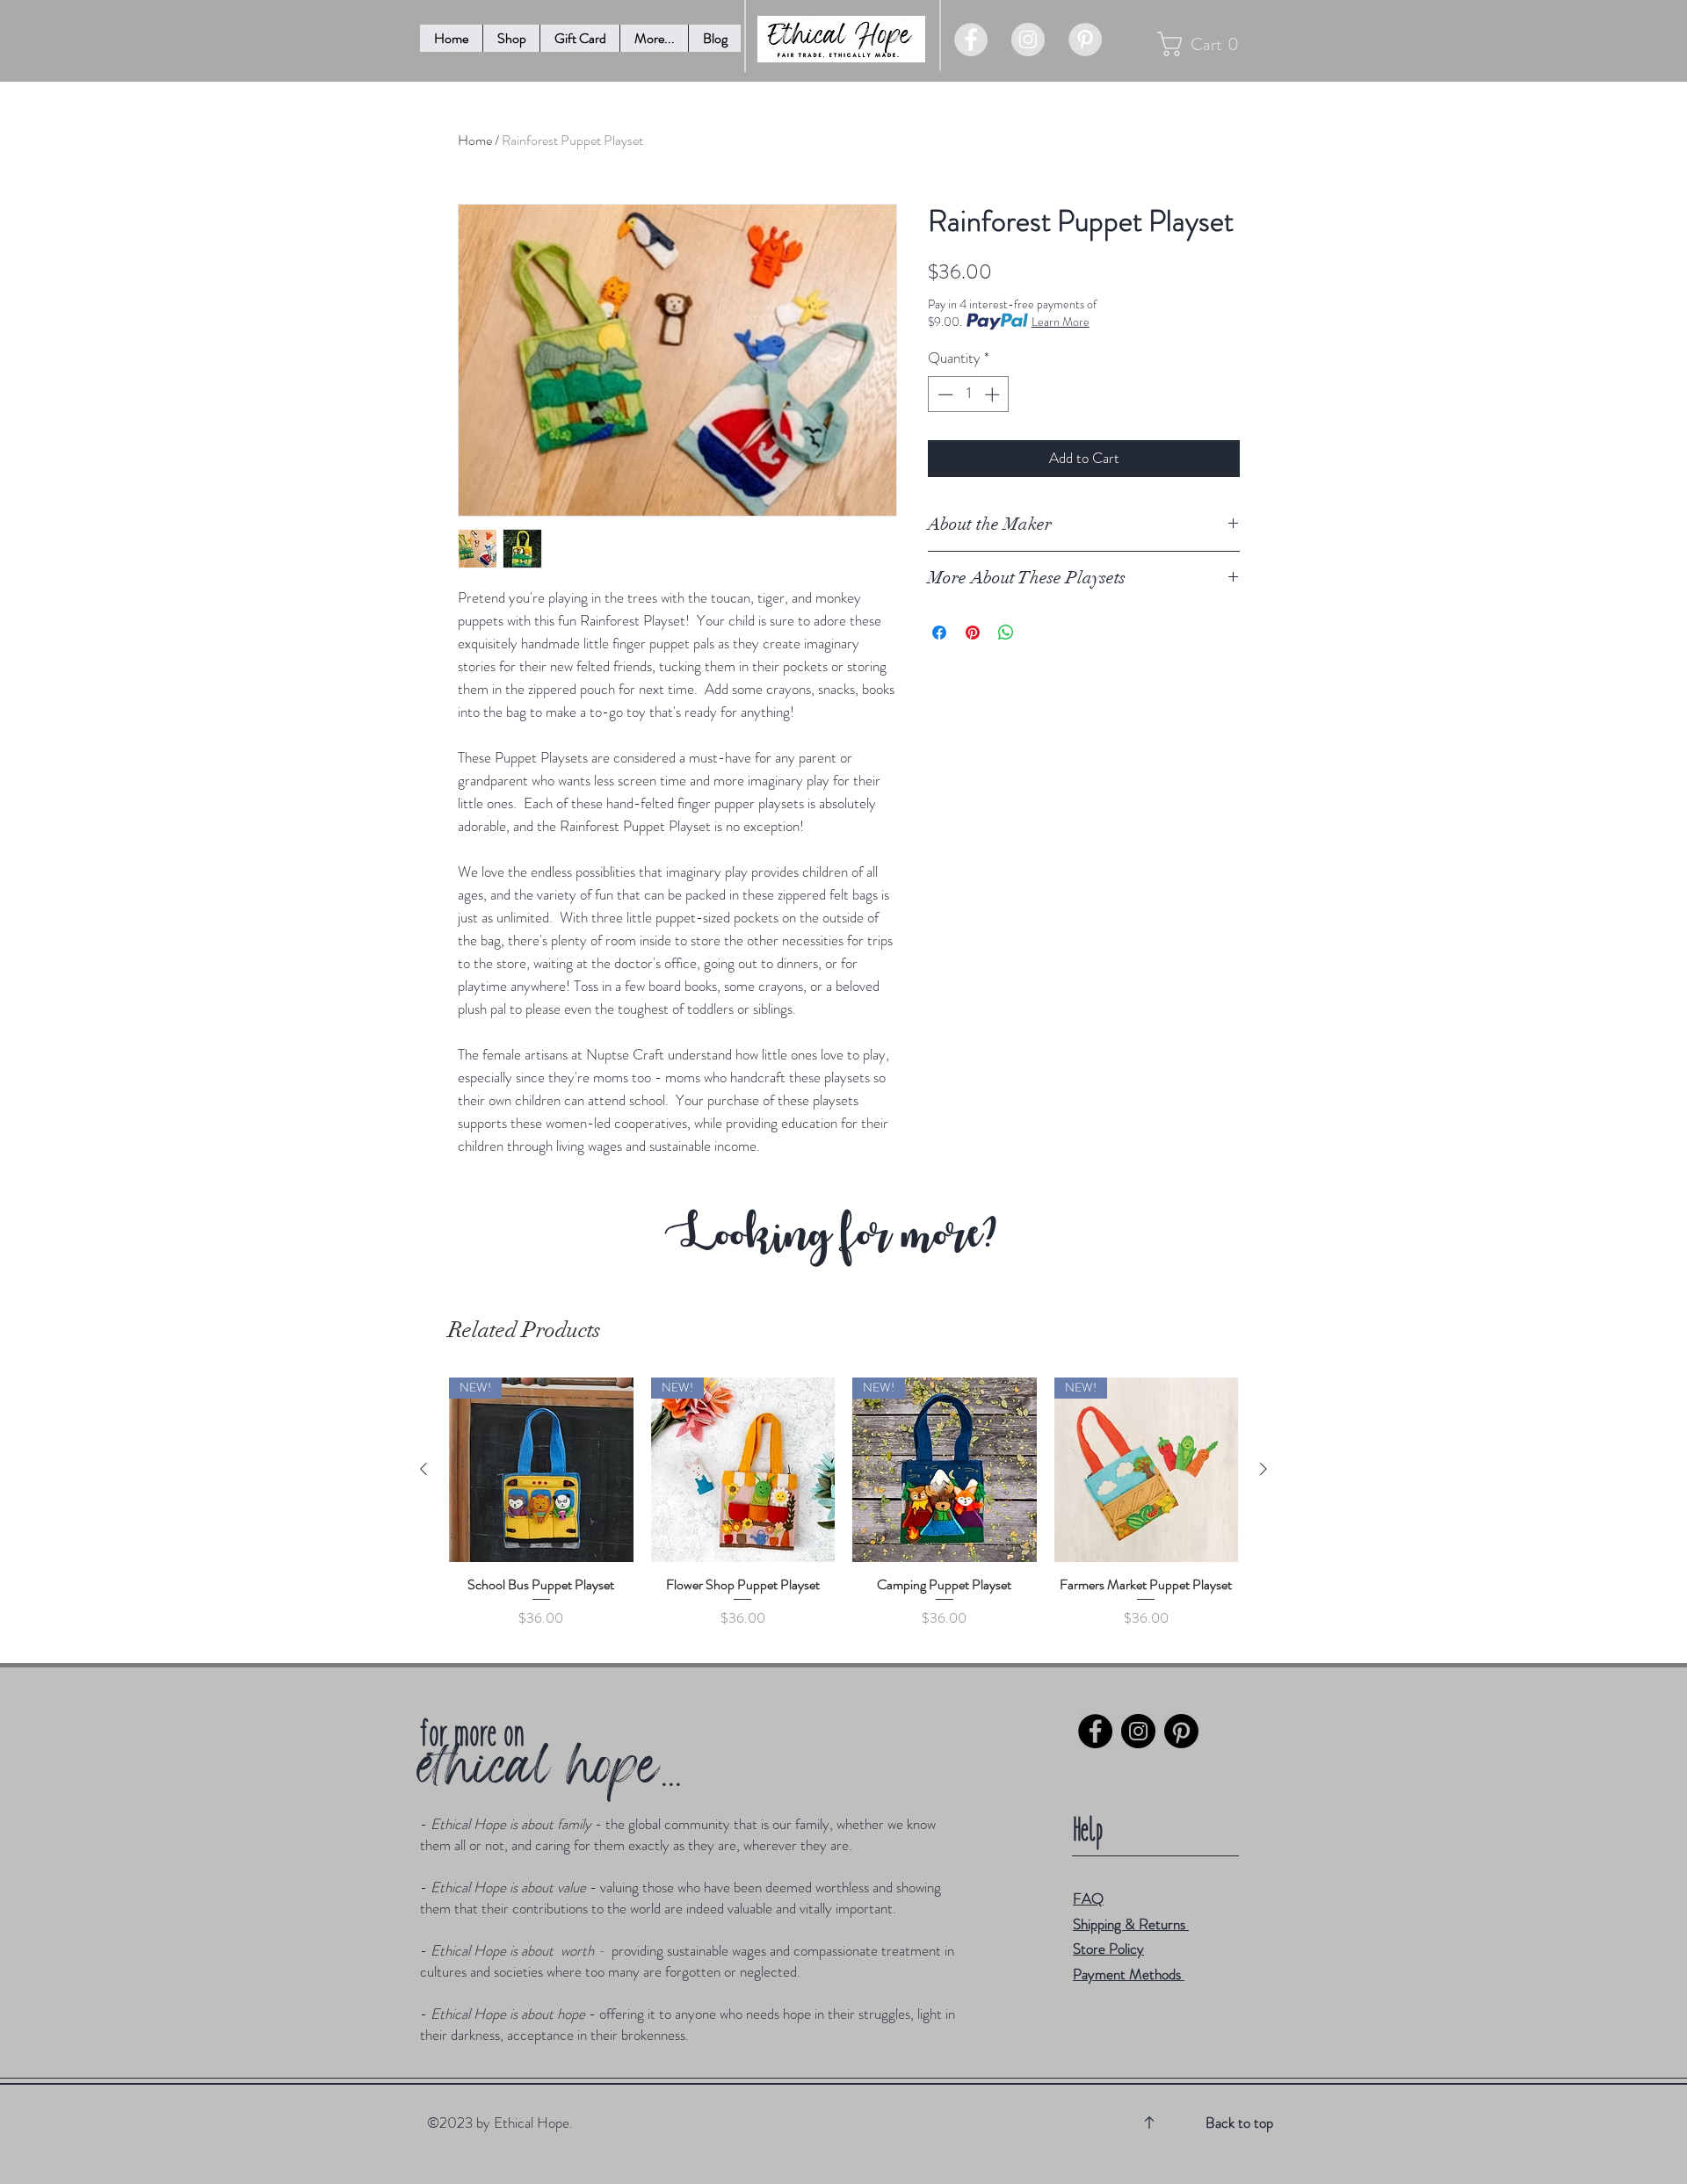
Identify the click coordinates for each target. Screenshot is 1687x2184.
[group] (843, 1511)
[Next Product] (1263, 1469)
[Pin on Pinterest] (973, 633)
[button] (654, 38)
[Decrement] (944, 394)
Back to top (1239, 2123)
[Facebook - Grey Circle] (971, 40)
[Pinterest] (1181, 1731)
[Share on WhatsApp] (1006, 633)
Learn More (1061, 322)
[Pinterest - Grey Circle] (1085, 40)
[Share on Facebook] (939, 633)
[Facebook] (1095, 1731)
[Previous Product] (424, 1469)
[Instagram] (1138, 1731)
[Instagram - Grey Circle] (1028, 40)
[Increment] (994, 394)
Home (475, 140)
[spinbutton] (969, 394)
